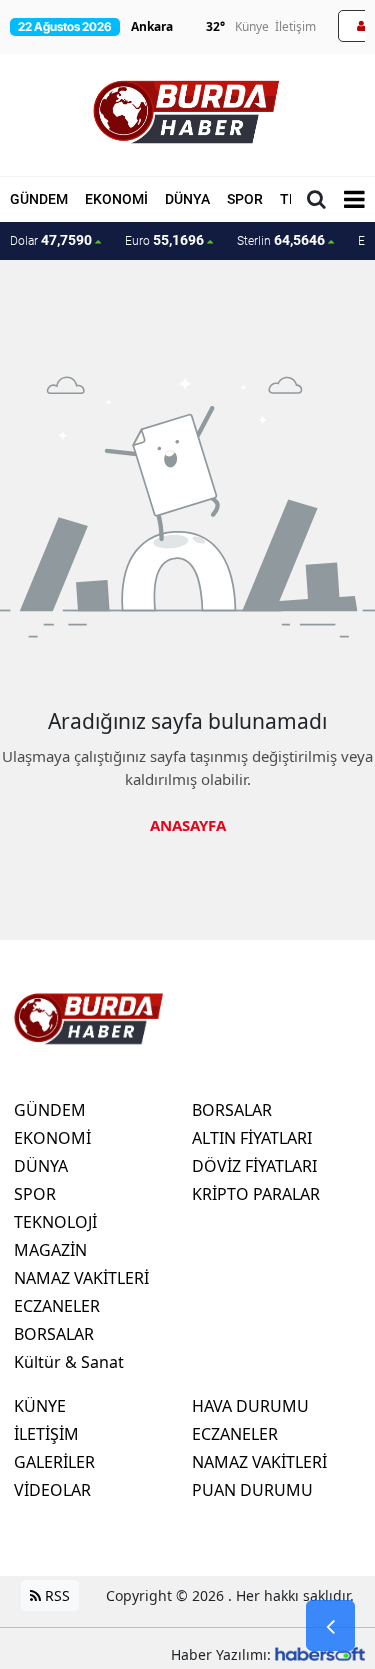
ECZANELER (57, 1306)
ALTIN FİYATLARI (252, 1138)
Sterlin (281, 240)
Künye (252, 26)
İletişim (295, 26)
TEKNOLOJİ (55, 1222)
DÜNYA (187, 199)
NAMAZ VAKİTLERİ (81, 1278)
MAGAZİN (50, 1250)
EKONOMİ (116, 199)
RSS (55, 1595)
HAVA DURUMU (250, 1406)
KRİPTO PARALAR (256, 1194)
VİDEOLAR (52, 1490)
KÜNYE (40, 1406)
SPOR (245, 199)
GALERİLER (54, 1462)
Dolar (51, 240)
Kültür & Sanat (69, 1362)
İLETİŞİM (46, 1434)
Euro (164, 240)
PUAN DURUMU (252, 1490)
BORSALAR (54, 1334)
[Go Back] (330, 1626)
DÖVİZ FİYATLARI (254, 1166)
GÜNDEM (39, 199)
